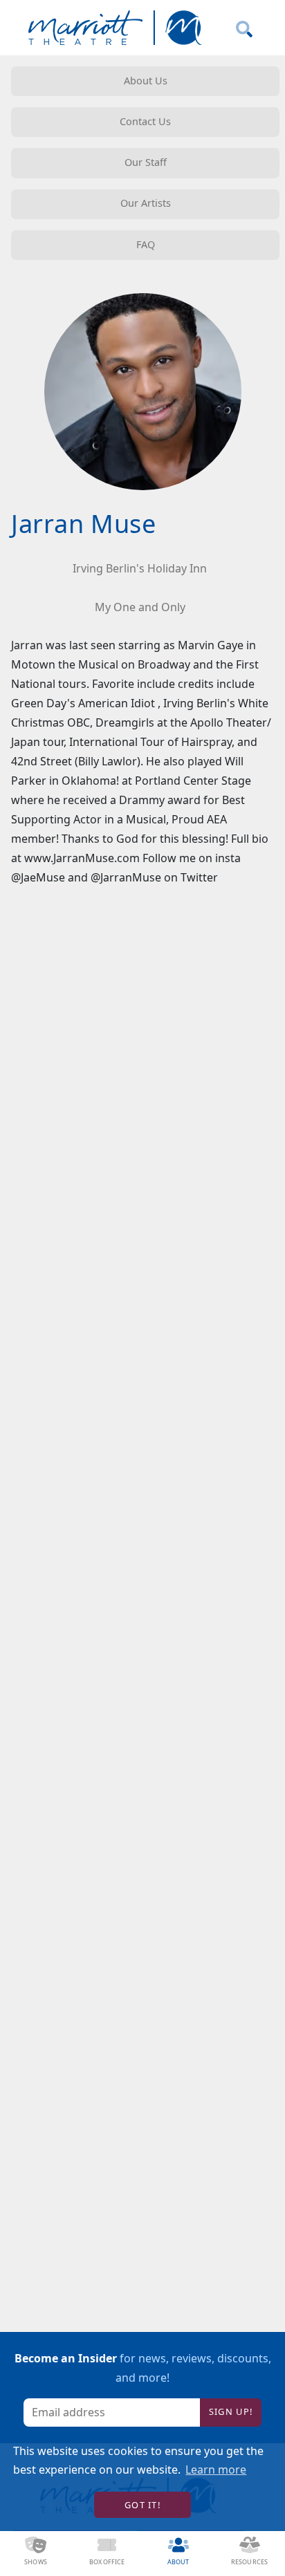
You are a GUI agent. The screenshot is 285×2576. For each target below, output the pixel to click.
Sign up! (231, 2411)
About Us (146, 81)
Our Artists (146, 203)
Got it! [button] (142, 2505)
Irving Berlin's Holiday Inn (140, 568)
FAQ (146, 244)
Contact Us (145, 121)
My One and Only (140, 607)
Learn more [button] (216, 2470)
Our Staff (146, 162)
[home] (112, 28)
